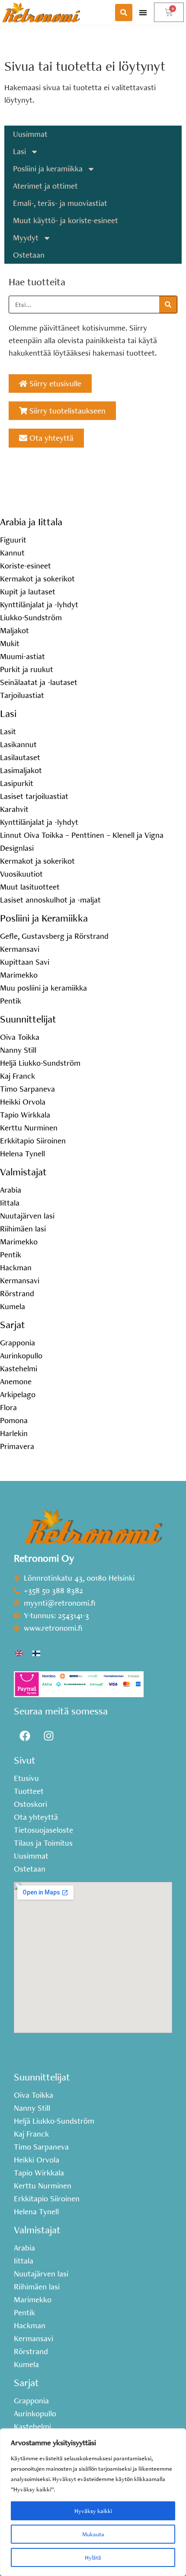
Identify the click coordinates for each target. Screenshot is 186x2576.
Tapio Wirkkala (25, 1115)
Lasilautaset (20, 758)
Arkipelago (18, 1395)
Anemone (16, 1382)
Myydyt (26, 238)
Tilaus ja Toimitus (43, 1843)
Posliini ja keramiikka (48, 169)
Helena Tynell (22, 1154)
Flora (8, 1408)
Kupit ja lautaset (28, 592)
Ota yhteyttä (36, 1817)
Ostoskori (30, 1804)
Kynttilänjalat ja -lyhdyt (39, 605)
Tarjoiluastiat (22, 695)
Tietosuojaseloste (43, 1830)
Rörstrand (17, 1294)
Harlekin (14, 1433)
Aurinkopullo (21, 1356)
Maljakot (14, 631)
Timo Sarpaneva (27, 1089)
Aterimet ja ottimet (45, 186)
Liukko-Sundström (31, 618)
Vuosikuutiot (21, 874)
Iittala (10, 1203)
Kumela (13, 1307)
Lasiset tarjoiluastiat (34, 796)
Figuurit (13, 540)
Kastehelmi (19, 1369)
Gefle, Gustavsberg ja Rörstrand (54, 936)
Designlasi (17, 848)
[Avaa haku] (124, 13)
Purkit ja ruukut (27, 669)
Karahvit (14, 809)
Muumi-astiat (22, 657)
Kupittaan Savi (25, 962)
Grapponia (18, 1343)
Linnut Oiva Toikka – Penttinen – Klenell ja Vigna (82, 835)
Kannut (12, 553)
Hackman (16, 1268)
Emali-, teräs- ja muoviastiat (60, 203)
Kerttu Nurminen (29, 1128)
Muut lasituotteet (30, 887)
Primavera (17, 1446)
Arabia (11, 1190)
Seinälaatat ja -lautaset (39, 682)
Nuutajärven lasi (27, 1216)
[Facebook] (25, 1736)
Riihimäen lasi (23, 1229)
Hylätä (93, 2557)
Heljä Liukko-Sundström (40, 1063)
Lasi (19, 151)
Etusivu (26, 1778)
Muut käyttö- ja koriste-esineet (66, 220)
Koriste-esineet (26, 566)
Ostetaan (29, 255)
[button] (143, 12)
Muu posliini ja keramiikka (43, 988)
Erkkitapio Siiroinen (33, 1141)
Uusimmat (30, 134)
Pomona (14, 1421)
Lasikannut (18, 745)
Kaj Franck (18, 1076)
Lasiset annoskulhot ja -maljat (50, 900)
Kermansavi (20, 949)
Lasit (8, 732)
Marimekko (19, 975)
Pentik (11, 1001)
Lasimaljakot (21, 770)
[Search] (168, 305)
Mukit (10, 644)
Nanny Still (18, 1050)
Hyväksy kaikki (93, 2511)
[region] (93, 2502)
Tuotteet (29, 1791)
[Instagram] (48, 1736)
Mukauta (93, 2534)
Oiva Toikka (20, 1037)
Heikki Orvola (23, 1102)
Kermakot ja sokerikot (37, 579)
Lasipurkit (17, 783)
